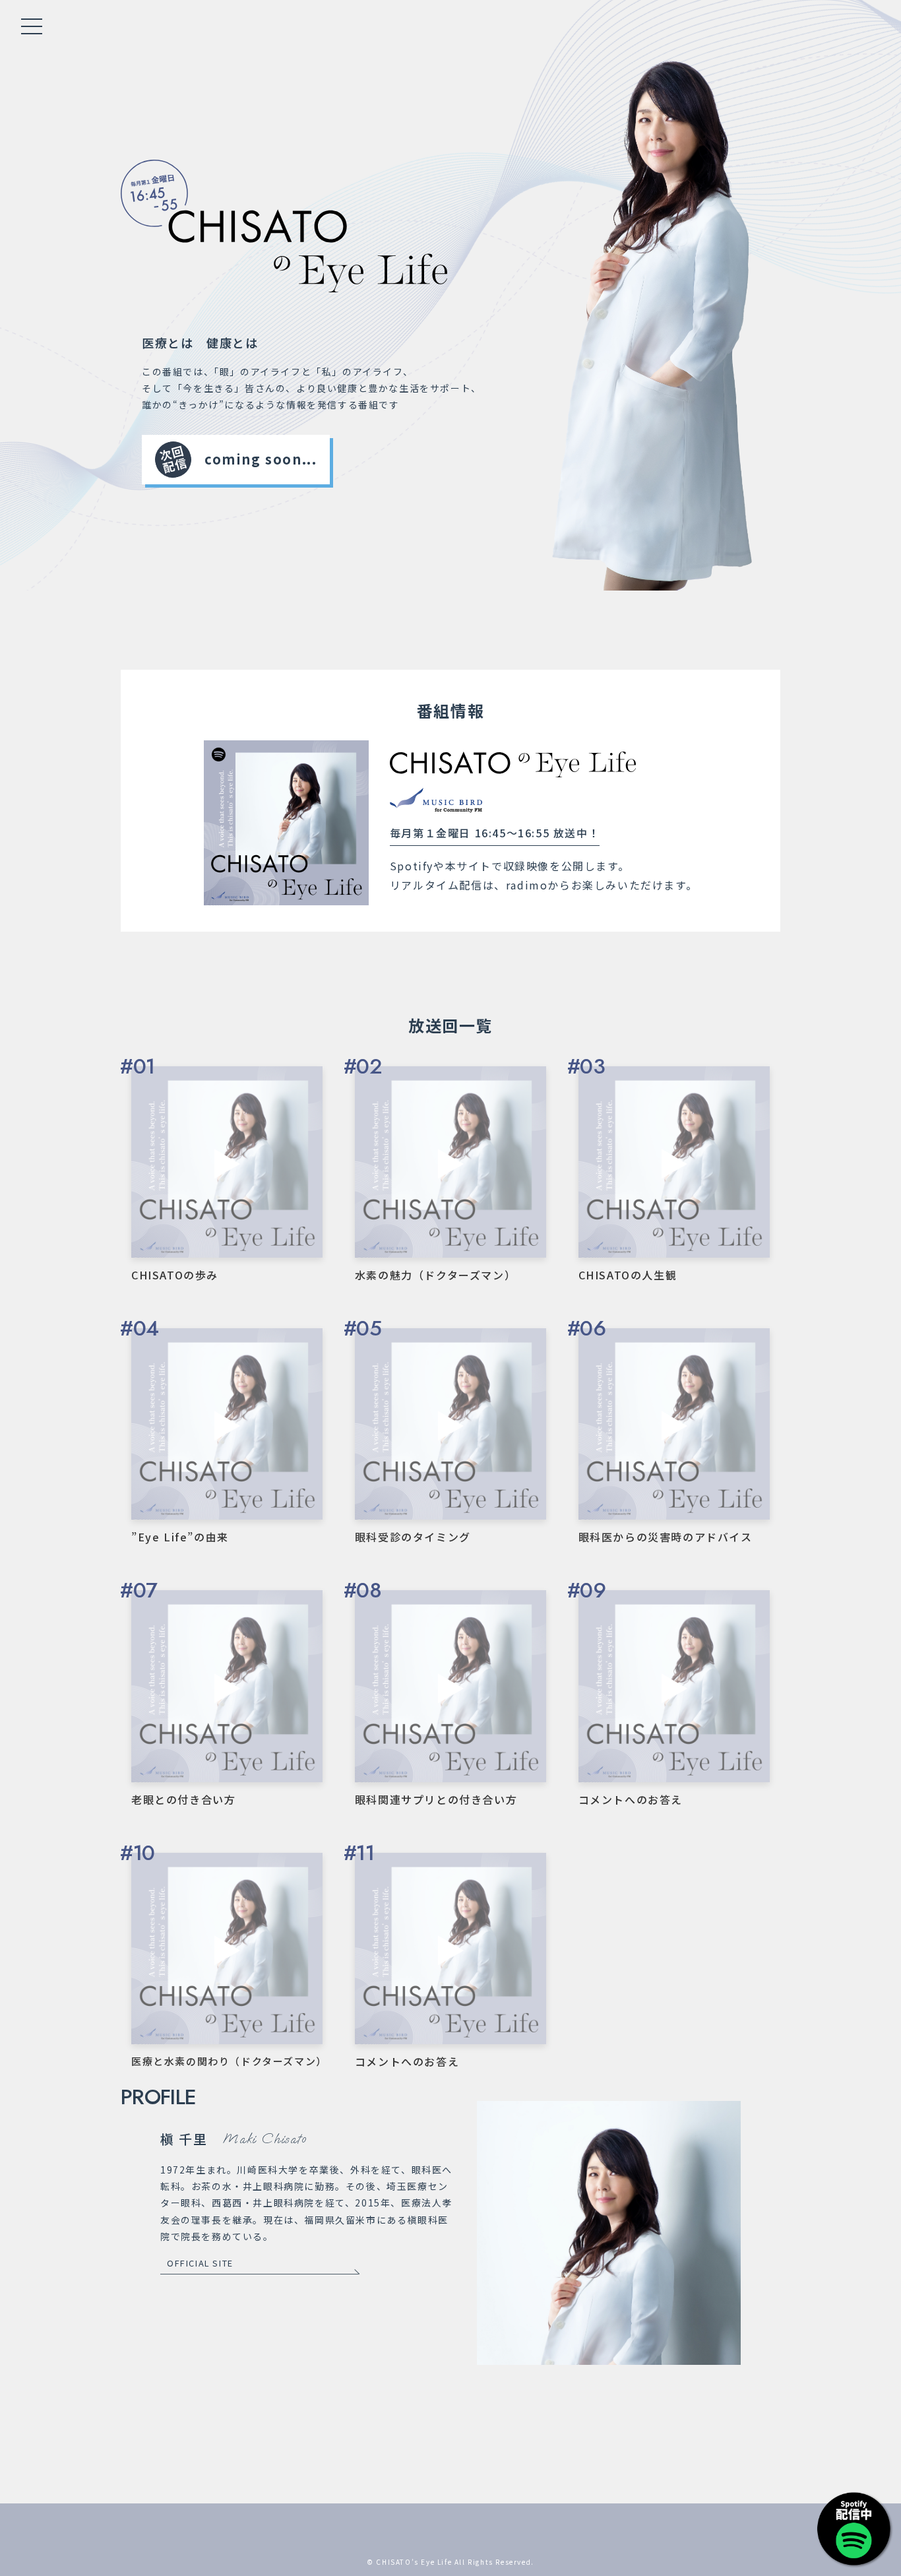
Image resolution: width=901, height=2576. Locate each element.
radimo (527, 885)
